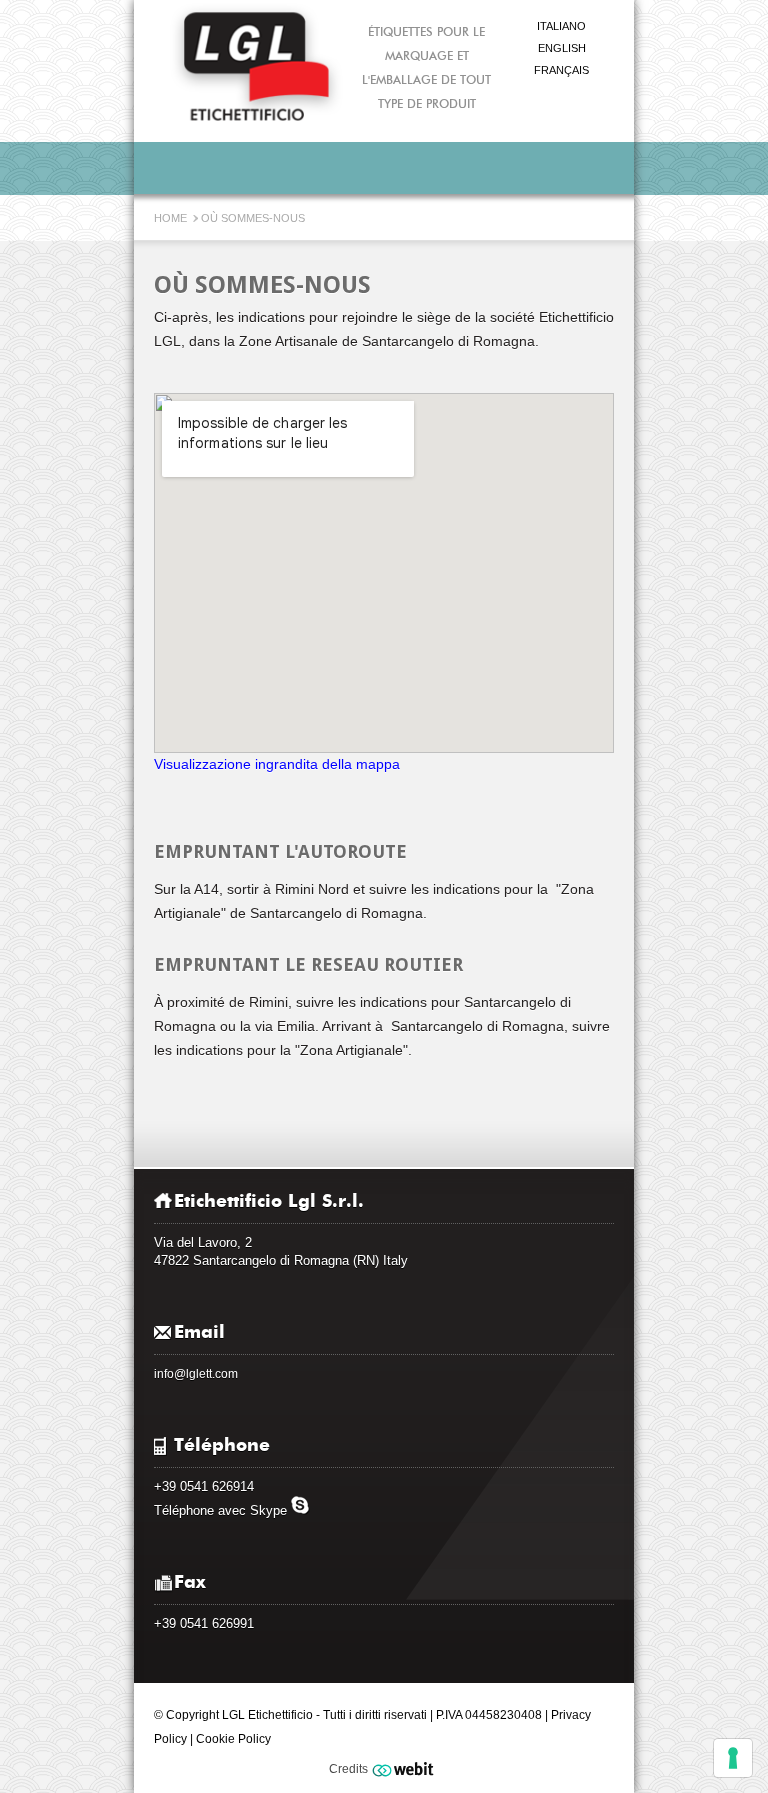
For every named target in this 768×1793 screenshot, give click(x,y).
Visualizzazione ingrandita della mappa (277, 764)
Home (172, 218)
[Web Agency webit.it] (405, 1769)
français (561, 70)
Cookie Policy (233, 1739)
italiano (561, 26)
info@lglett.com (196, 1374)
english (562, 48)
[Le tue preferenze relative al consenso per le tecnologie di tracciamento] (733, 1758)
